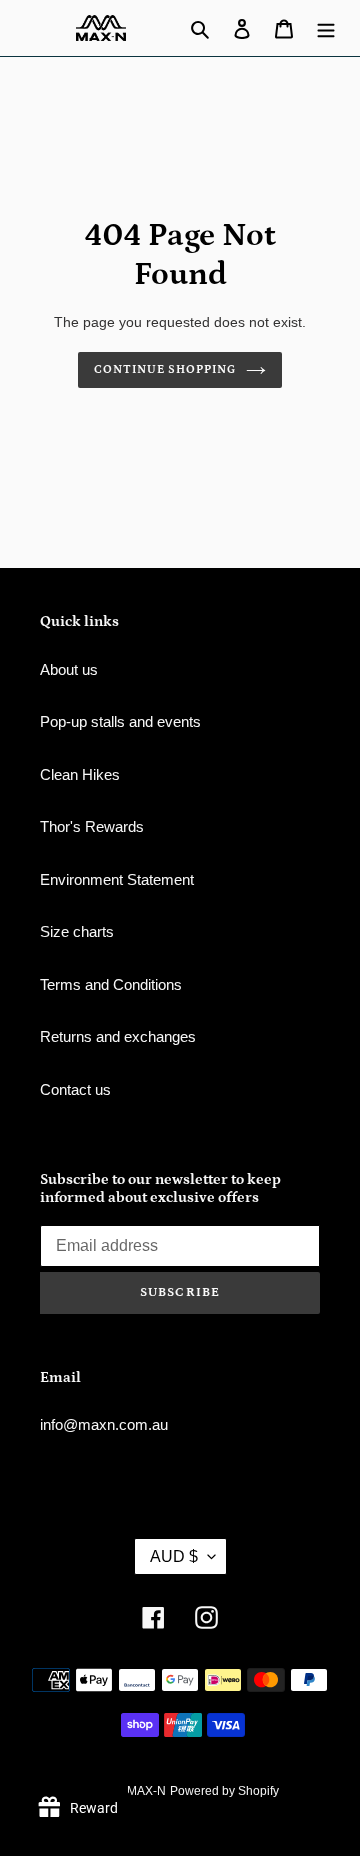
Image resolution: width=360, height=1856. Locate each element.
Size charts (77, 931)
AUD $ (174, 1556)
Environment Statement (117, 879)
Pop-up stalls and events (120, 721)
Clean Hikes (80, 774)
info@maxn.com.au (104, 1424)
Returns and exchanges (118, 1036)
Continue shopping (165, 369)
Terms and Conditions (111, 984)
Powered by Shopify (224, 1791)
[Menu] (326, 28)
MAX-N (146, 1791)
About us (69, 669)
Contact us (75, 1089)
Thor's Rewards (92, 826)
